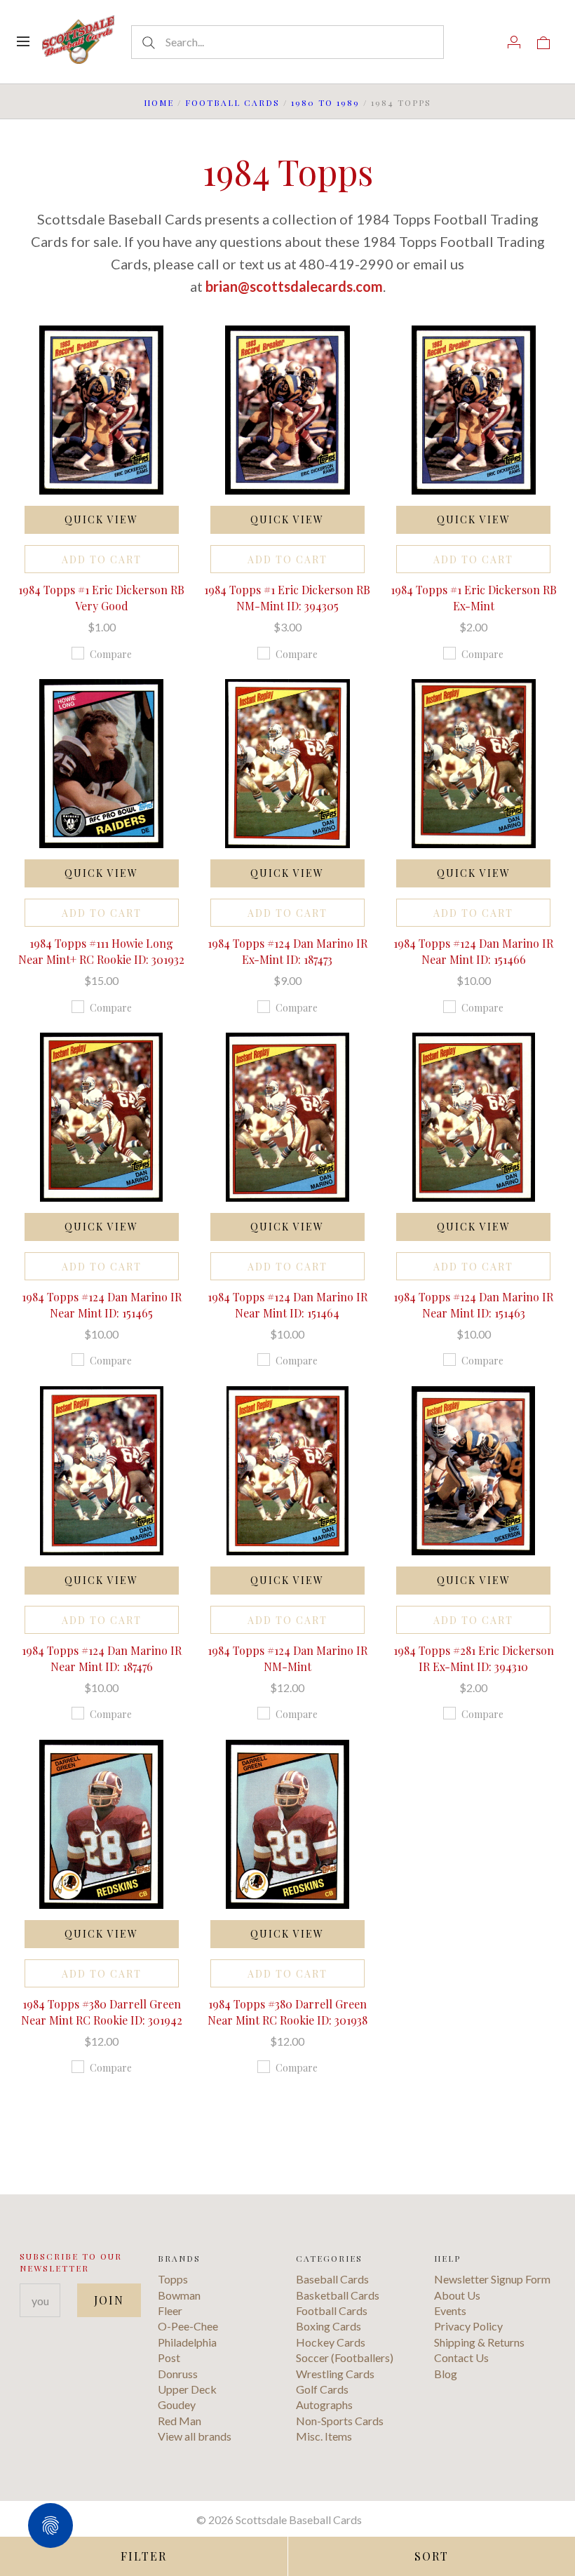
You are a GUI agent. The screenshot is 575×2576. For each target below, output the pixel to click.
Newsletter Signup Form (492, 2279)
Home (159, 102)
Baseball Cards (332, 2279)
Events (450, 2310)
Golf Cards (322, 2389)
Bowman (179, 2295)
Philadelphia (187, 2342)
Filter (144, 2556)
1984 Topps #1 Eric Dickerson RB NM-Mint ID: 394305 (287, 597)
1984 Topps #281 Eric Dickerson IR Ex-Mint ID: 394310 (474, 1658)
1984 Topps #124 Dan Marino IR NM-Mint (287, 1658)
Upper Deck (187, 2389)
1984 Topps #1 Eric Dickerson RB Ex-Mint (474, 597)
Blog (446, 2374)
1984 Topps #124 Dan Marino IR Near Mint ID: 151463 (473, 1304)
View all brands (195, 2436)
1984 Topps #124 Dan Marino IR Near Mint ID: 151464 (287, 1304)
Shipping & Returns (479, 2342)
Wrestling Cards (335, 2374)
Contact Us (461, 2357)
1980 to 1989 (325, 102)
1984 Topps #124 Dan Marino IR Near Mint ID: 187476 (102, 1658)
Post (169, 2357)
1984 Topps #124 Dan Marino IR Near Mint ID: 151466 (473, 951)
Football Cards (232, 102)
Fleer (170, 2310)
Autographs (324, 2404)
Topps (173, 2279)
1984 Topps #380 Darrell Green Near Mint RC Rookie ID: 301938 (287, 2012)
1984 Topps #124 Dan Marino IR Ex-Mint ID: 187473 (287, 951)
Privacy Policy (468, 2326)
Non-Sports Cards (340, 2421)
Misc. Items (324, 2436)
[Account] (514, 41)
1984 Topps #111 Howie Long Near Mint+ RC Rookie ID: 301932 (101, 951)
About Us (457, 2295)
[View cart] (543, 41)
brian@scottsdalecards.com (294, 286)
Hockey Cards (331, 2342)
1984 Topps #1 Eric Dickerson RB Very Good (101, 597)
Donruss (178, 2374)
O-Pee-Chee (188, 2326)
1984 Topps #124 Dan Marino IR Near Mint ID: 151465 (102, 1304)
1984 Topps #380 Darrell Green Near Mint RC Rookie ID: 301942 (102, 2012)
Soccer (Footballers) (345, 2357)
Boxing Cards (329, 2326)
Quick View (101, 519)
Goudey (177, 2404)
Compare (111, 654)
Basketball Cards (338, 2295)
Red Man (180, 2421)
